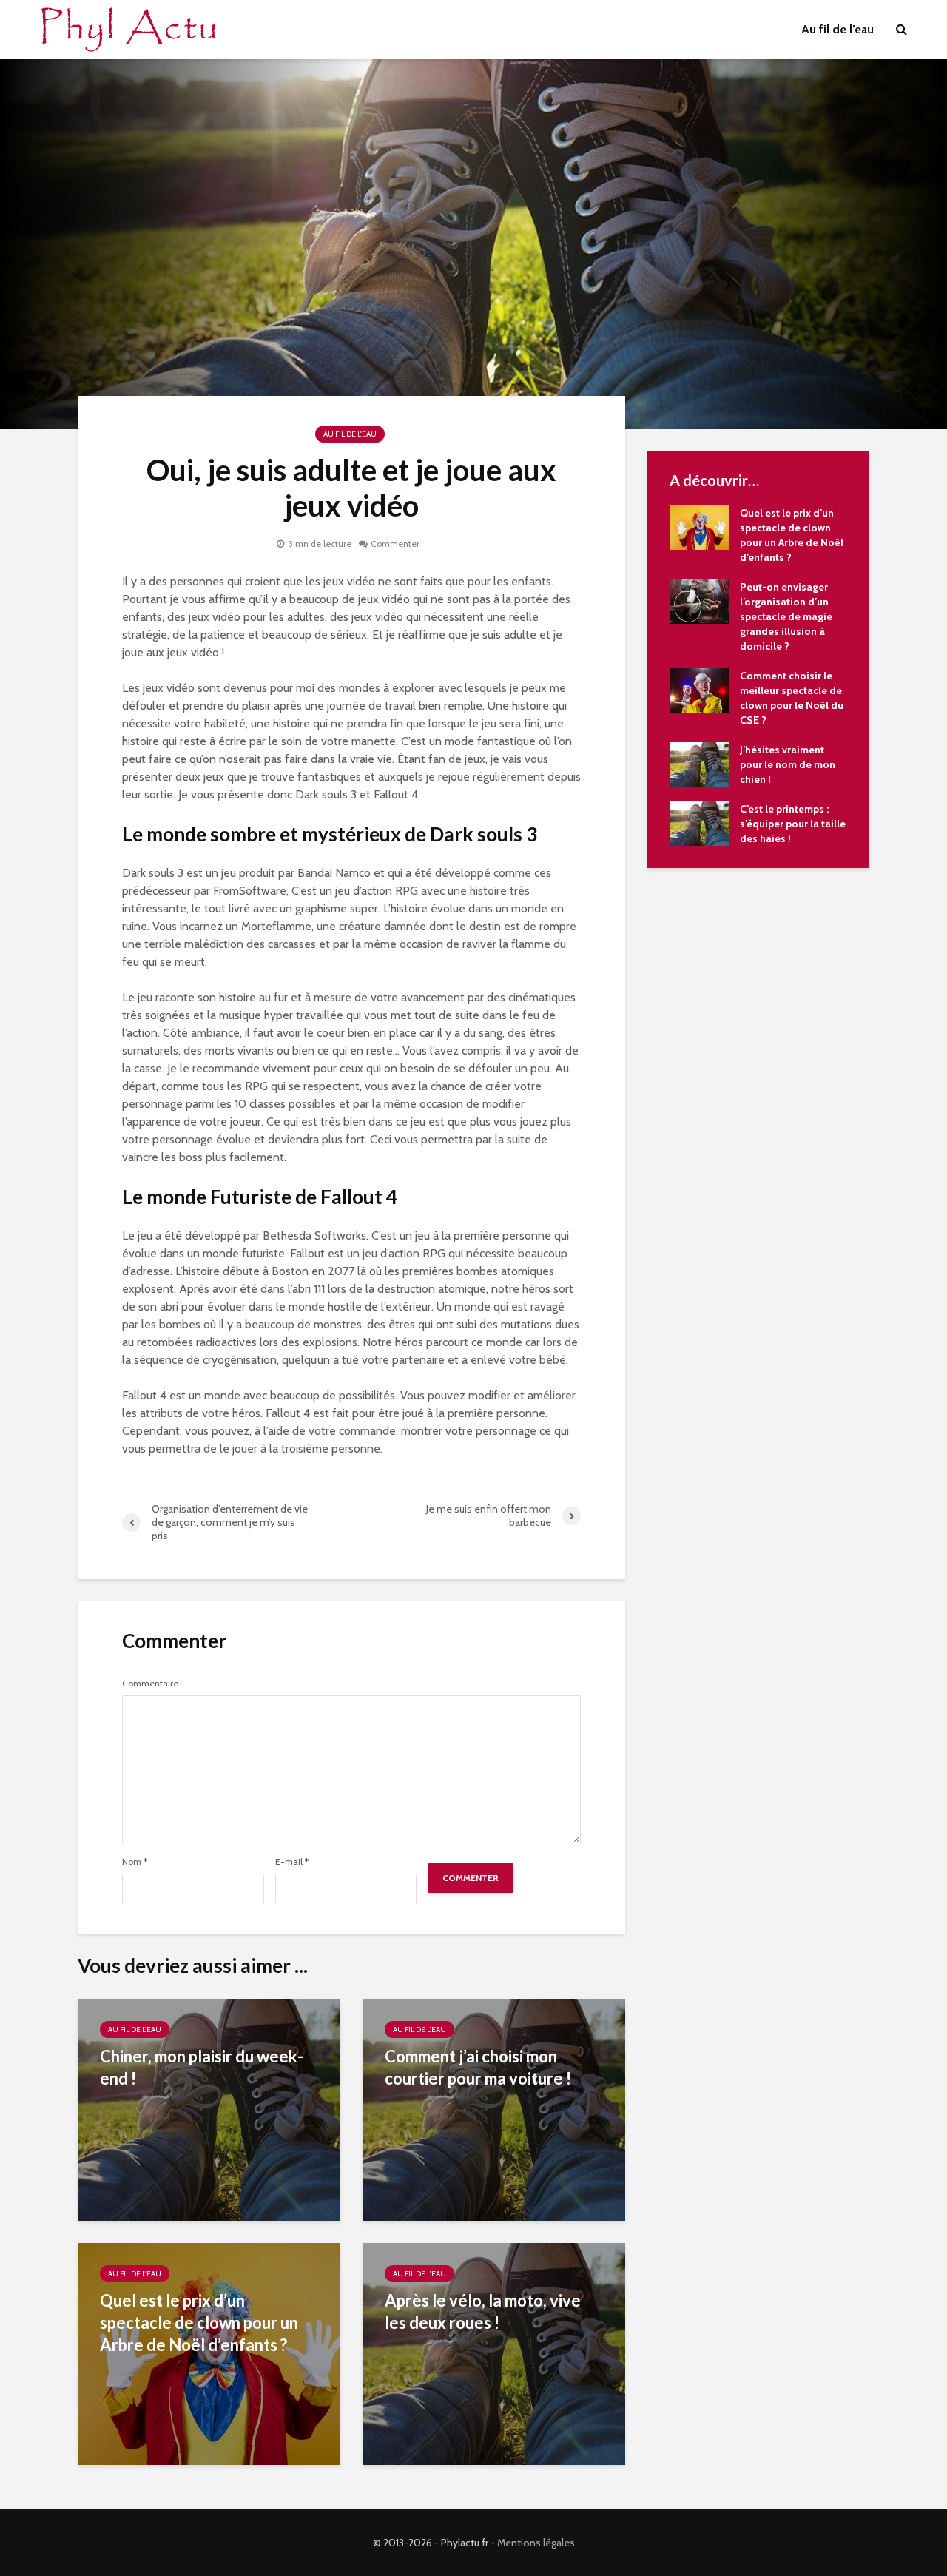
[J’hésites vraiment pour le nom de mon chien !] (699, 763)
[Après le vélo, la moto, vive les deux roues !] (494, 2353)
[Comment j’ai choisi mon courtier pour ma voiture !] (494, 2109)
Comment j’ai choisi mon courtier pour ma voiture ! (478, 2067)
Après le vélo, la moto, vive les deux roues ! (483, 2311)
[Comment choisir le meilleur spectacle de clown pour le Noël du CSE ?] (699, 689)
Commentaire (150, 1684)
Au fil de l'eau (350, 434)
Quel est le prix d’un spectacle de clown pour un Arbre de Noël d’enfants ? (199, 2323)
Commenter (395, 544)
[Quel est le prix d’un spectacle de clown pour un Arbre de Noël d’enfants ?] (699, 526)
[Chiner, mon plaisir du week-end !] (209, 2109)
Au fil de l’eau (838, 29)
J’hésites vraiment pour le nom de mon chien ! (788, 764)
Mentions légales (536, 2543)
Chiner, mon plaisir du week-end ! (202, 2067)
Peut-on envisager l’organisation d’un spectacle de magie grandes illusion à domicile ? (786, 616)
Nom (135, 1862)
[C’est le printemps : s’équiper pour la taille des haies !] (699, 822)
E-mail (292, 1862)
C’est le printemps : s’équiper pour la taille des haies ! (793, 824)
